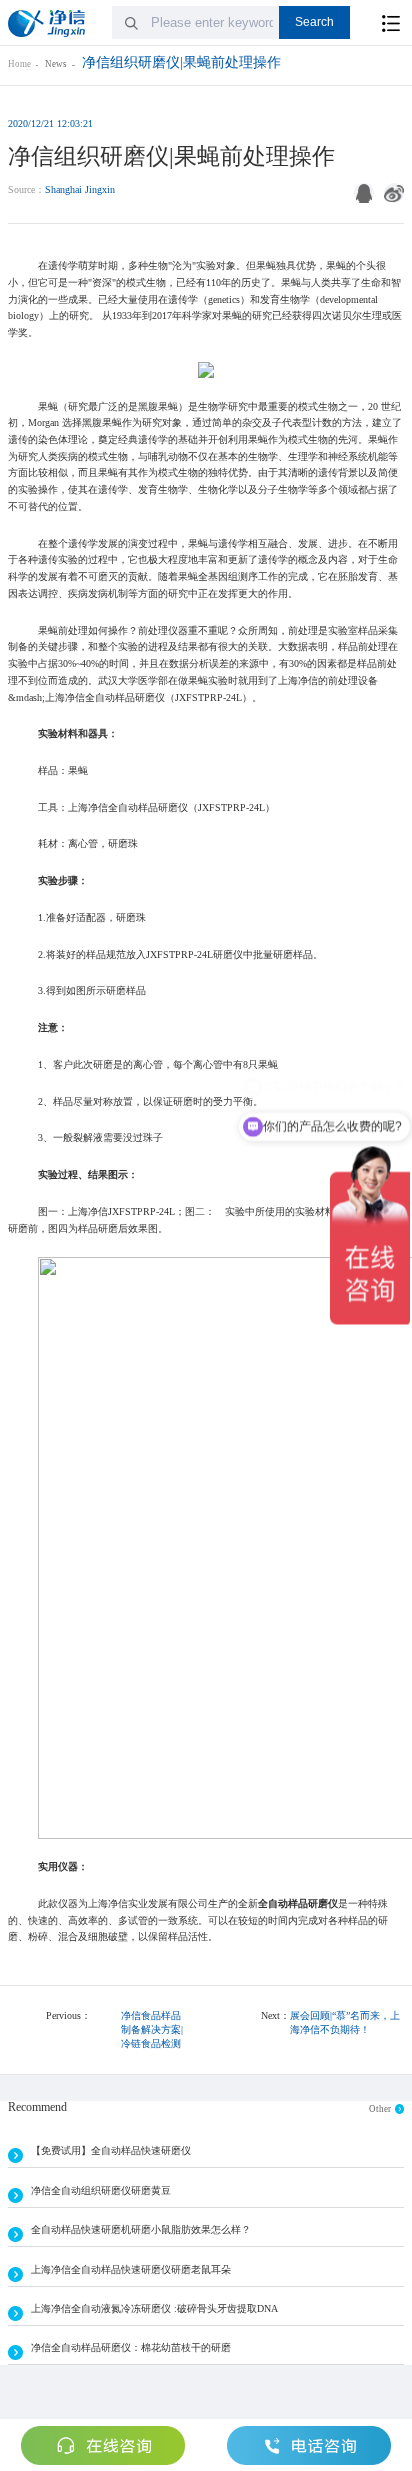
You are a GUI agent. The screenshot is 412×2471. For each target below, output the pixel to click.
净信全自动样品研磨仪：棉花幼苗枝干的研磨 (131, 2347)
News (56, 64)
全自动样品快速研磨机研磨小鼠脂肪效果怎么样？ (141, 2229)
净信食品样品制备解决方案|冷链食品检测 (152, 2029)
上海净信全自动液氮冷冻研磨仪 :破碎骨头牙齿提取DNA (154, 2308)
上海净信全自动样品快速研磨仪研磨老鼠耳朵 (131, 2269)
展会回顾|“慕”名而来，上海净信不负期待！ (345, 2022)
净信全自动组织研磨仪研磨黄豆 (101, 2190)
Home (19, 64)
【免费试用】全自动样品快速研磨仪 (111, 2150)
